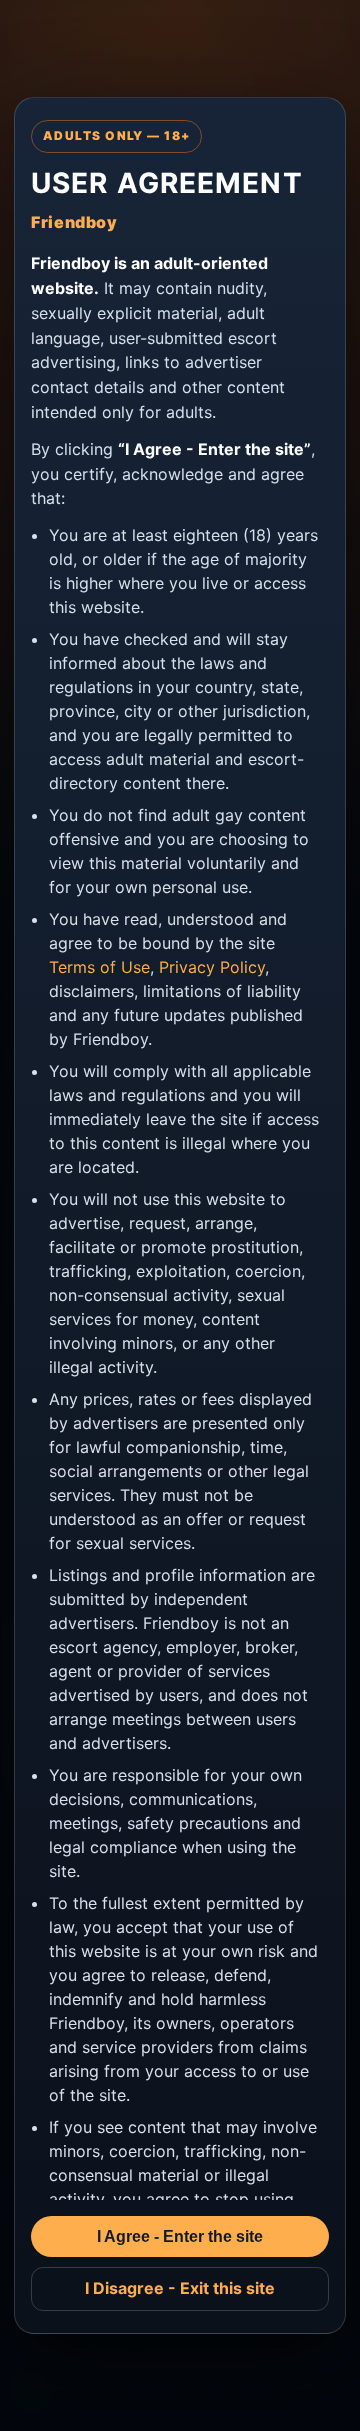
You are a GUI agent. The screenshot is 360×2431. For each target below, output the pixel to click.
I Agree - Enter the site (180, 2236)
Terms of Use (99, 967)
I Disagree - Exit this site (180, 2288)
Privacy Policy (212, 967)
